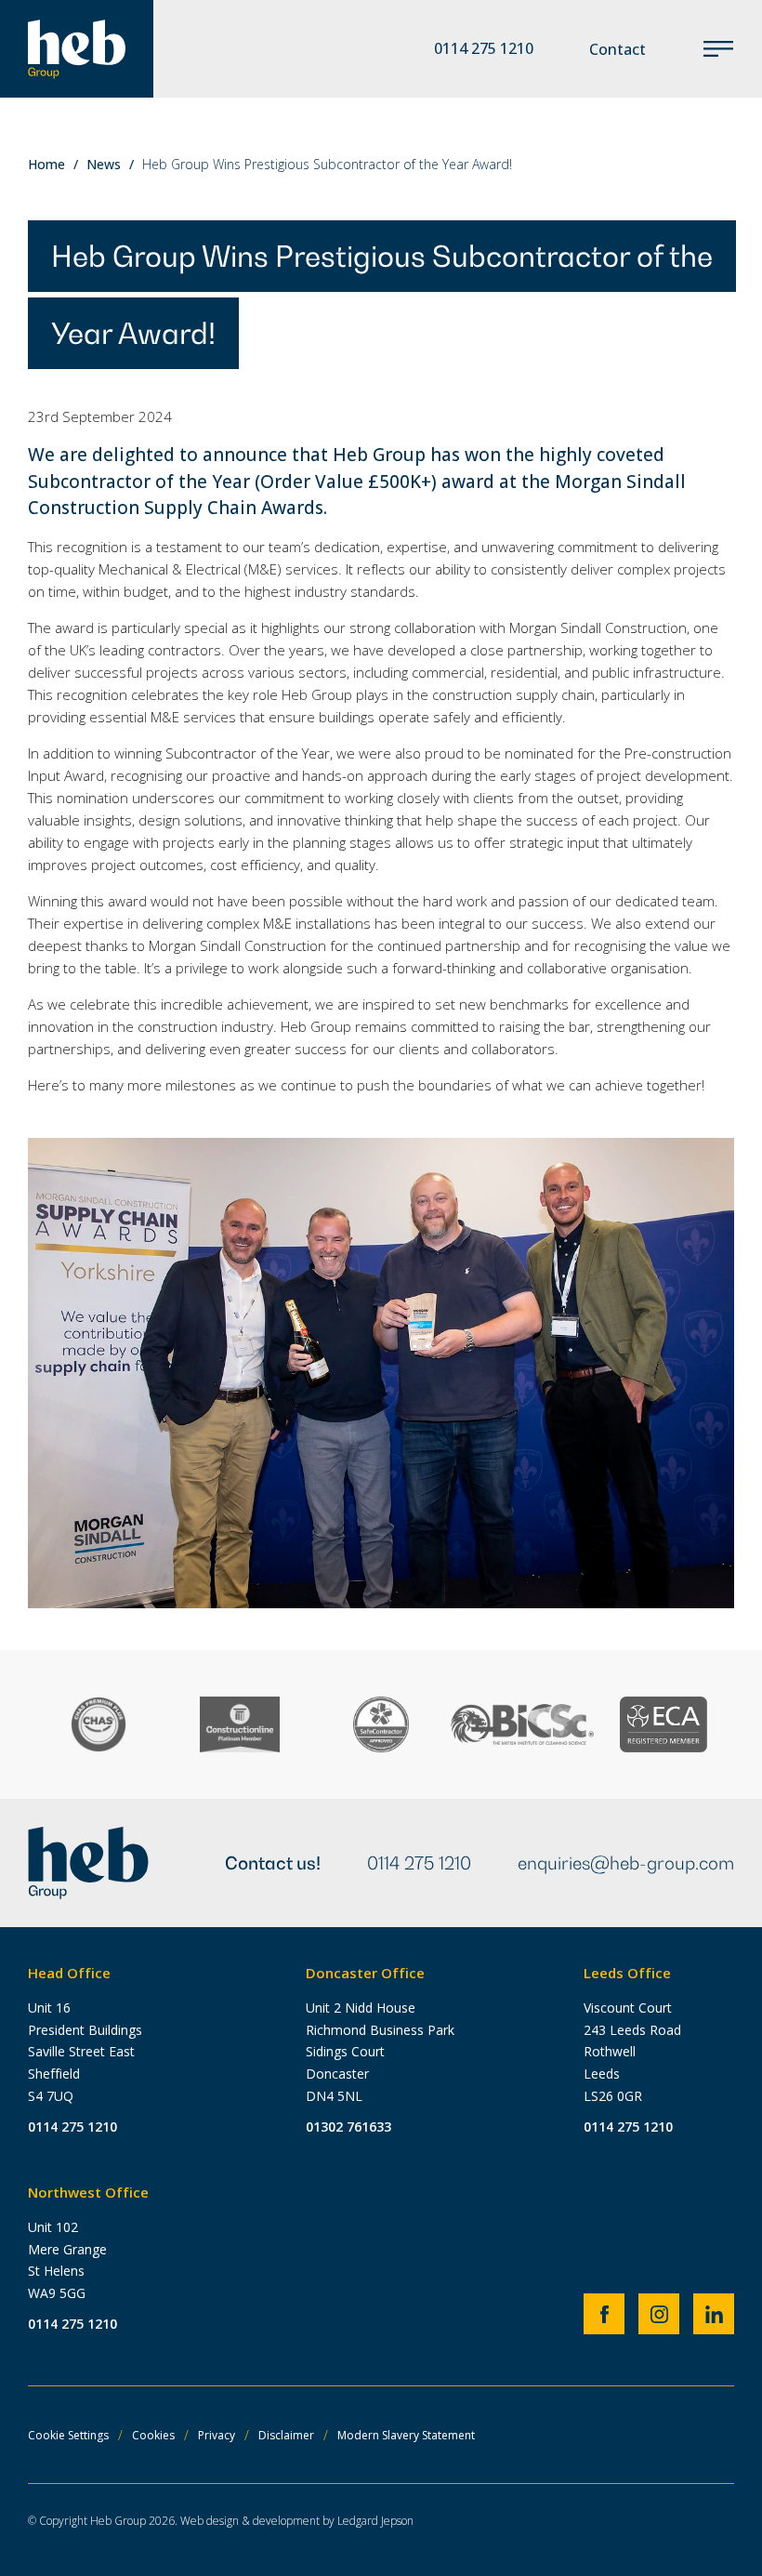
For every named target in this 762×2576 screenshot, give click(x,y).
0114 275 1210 (419, 1863)
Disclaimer (286, 2435)
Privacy (217, 2435)
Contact (617, 49)
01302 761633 (348, 2127)
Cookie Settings (68, 2435)
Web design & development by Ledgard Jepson (297, 2521)
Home (46, 164)
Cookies (153, 2435)
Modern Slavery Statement (406, 2435)
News (104, 164)
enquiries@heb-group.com (626, 1863)
